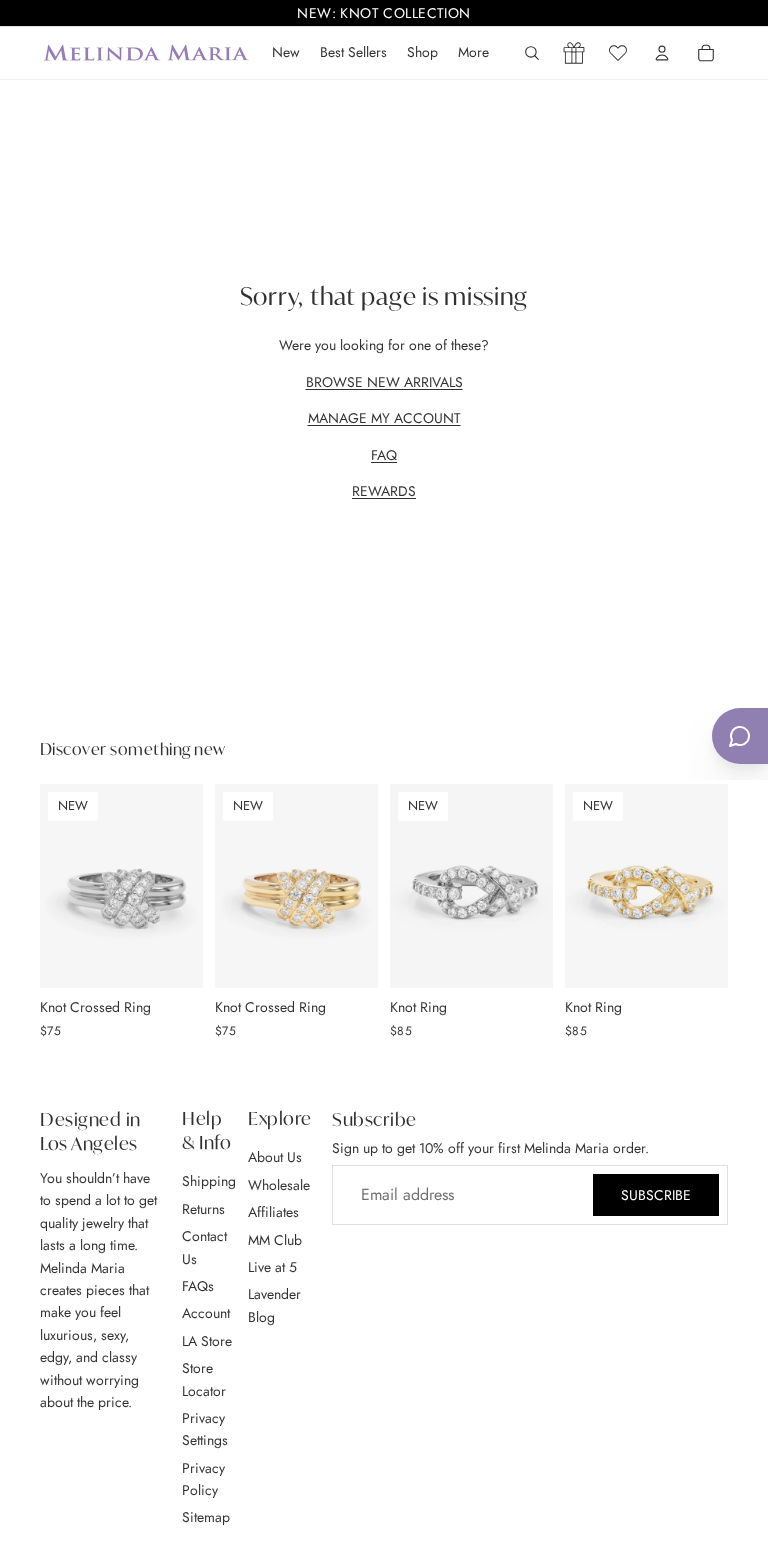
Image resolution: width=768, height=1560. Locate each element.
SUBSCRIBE (656, 1195)
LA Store (207, 1340)
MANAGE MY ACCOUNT (384, 418)
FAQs (198, 1285)
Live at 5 (272, 1266)
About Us (275, 1157)
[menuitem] (473, 53)
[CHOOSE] (172, 957)
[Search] (532, 53)
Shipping (209, 1181)
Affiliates (273, 1212)
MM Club (275, 1239)
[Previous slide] (62, 886)
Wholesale (279, 1184)
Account (206, 1313)
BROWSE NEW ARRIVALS (384, 382)
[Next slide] (181, 886)
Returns (203, 1208)
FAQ (384, 455)
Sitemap (206, 1517)
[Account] (662, 53)
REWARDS (384, 491)
